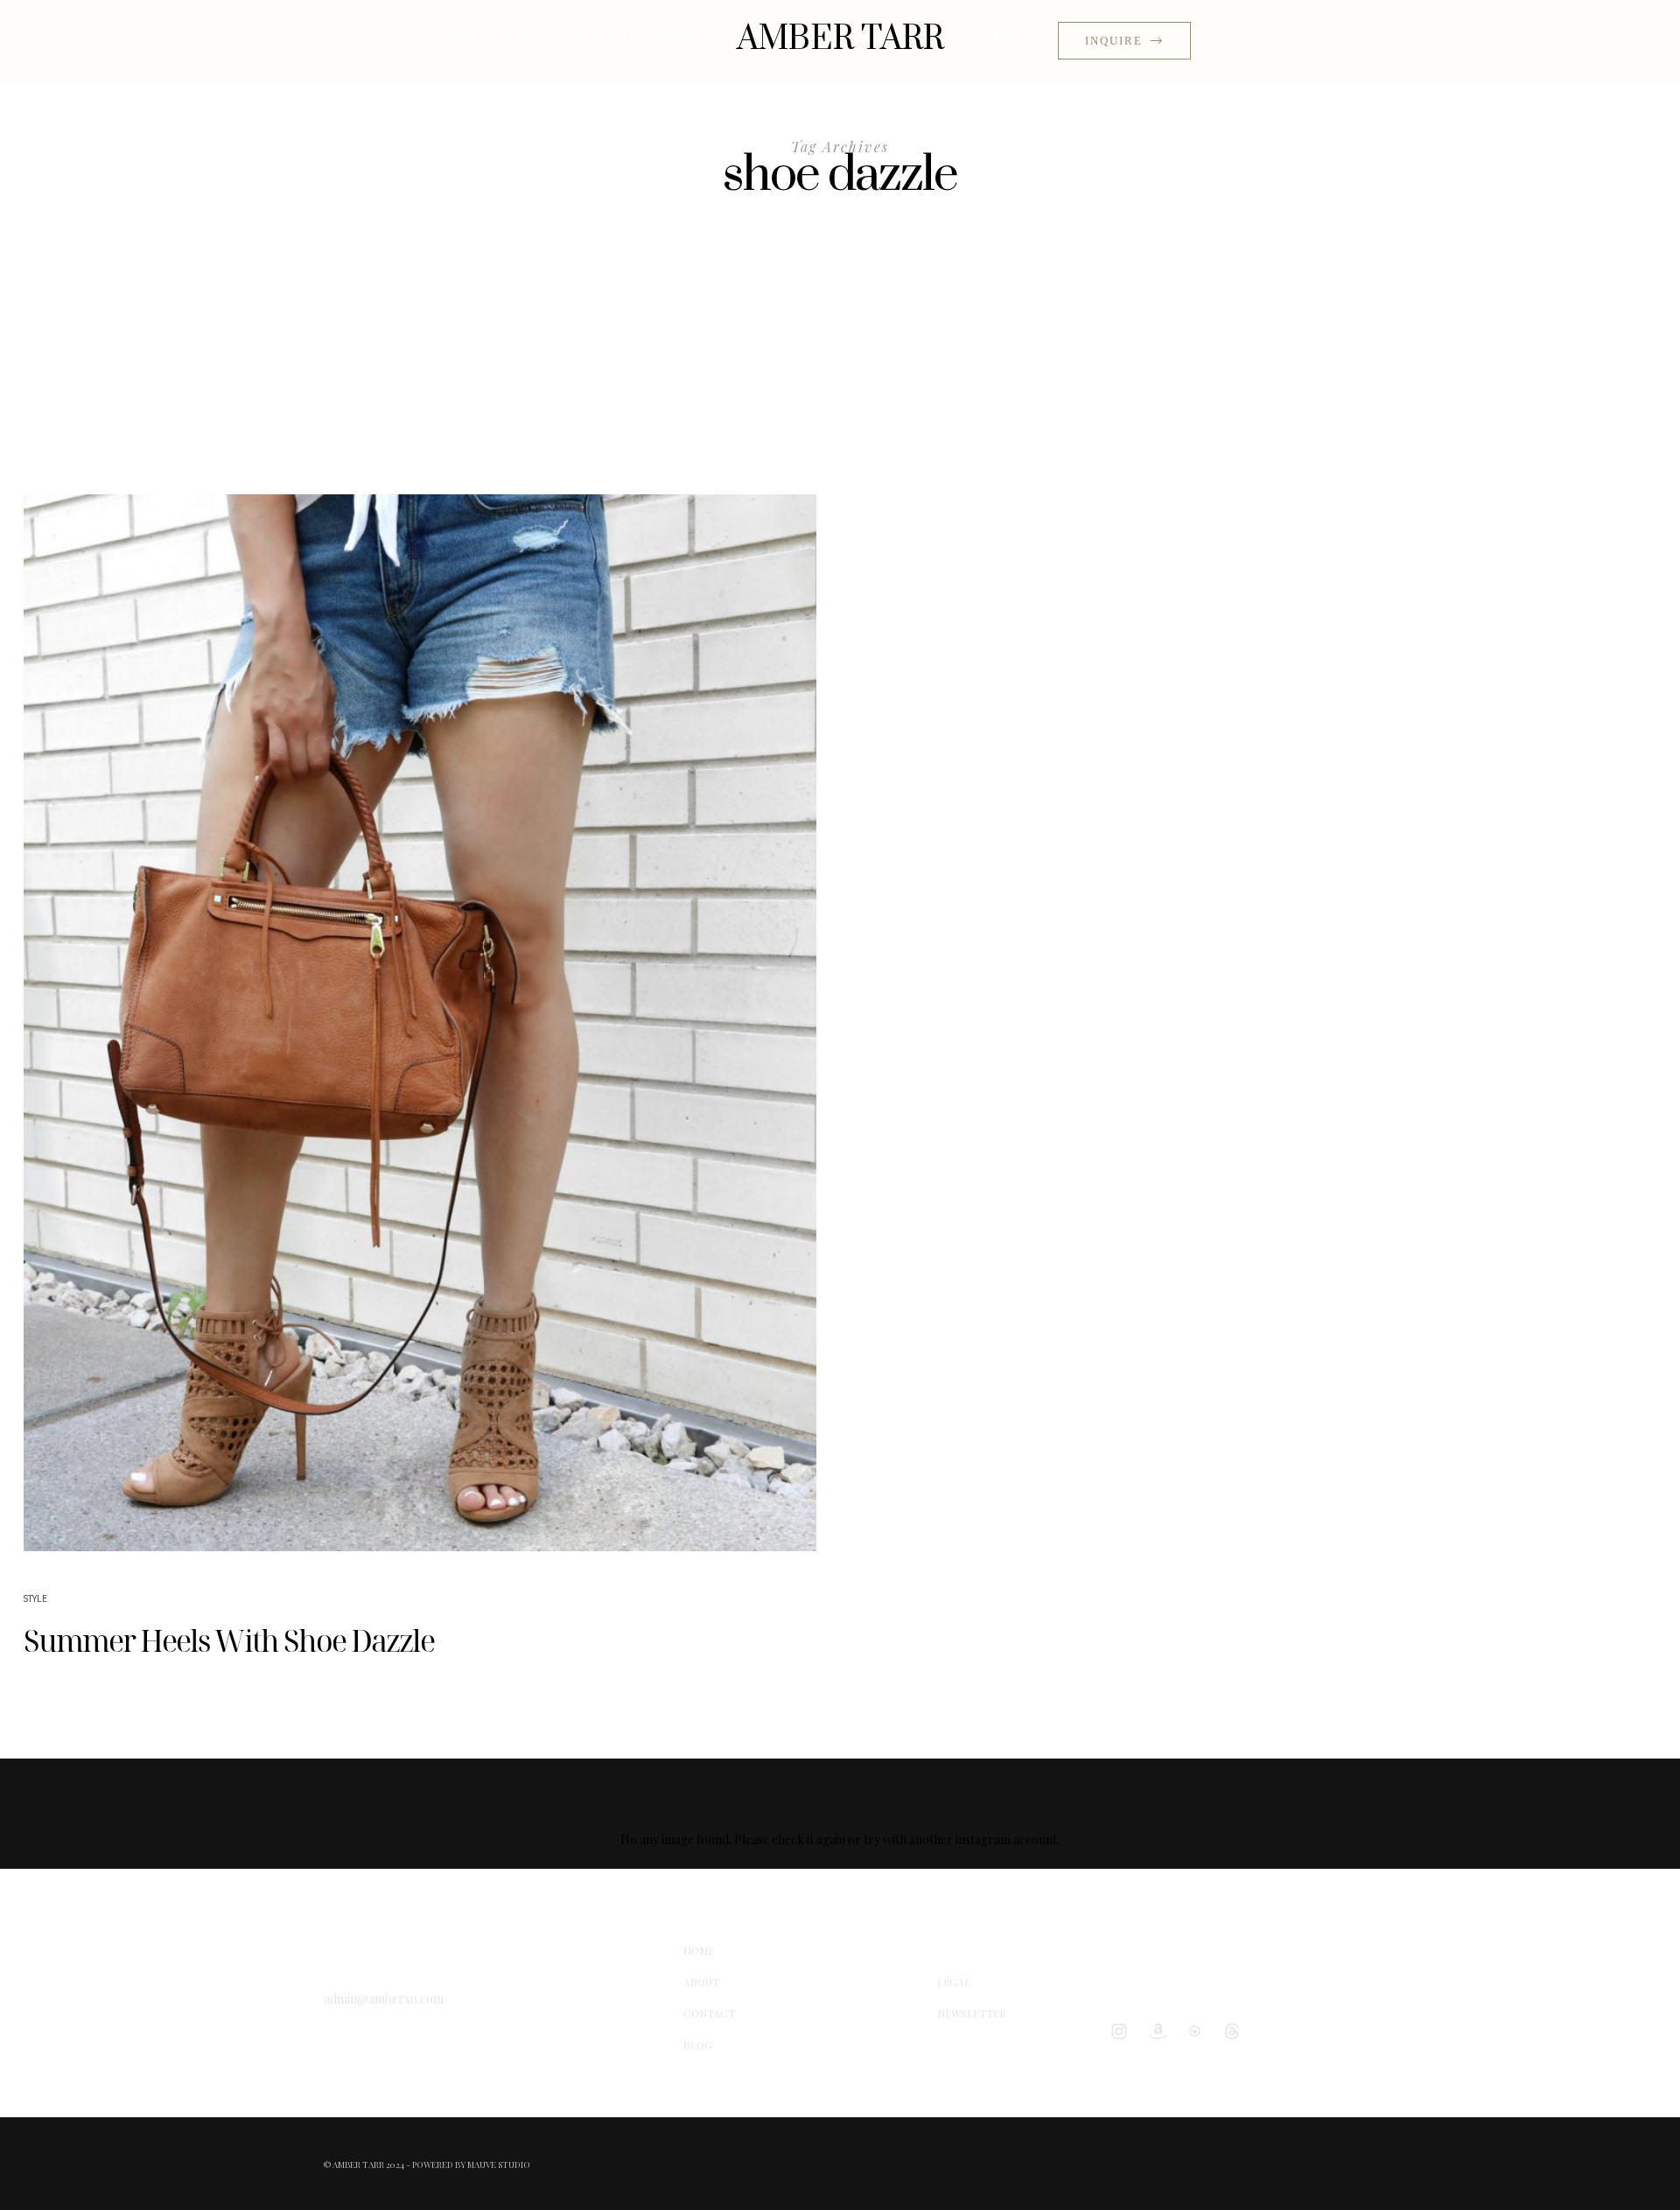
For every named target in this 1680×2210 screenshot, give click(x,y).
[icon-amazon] (1161, 2031)
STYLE (35, 1599)
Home (462, 40)
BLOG (518, 40)
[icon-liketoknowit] (1199, 2031)
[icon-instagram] (1123, 2031)
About (1010, 40)
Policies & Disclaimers (635, 40)
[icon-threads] (1236, 2031)
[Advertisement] (840, 363)
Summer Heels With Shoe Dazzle (229, 1640)
